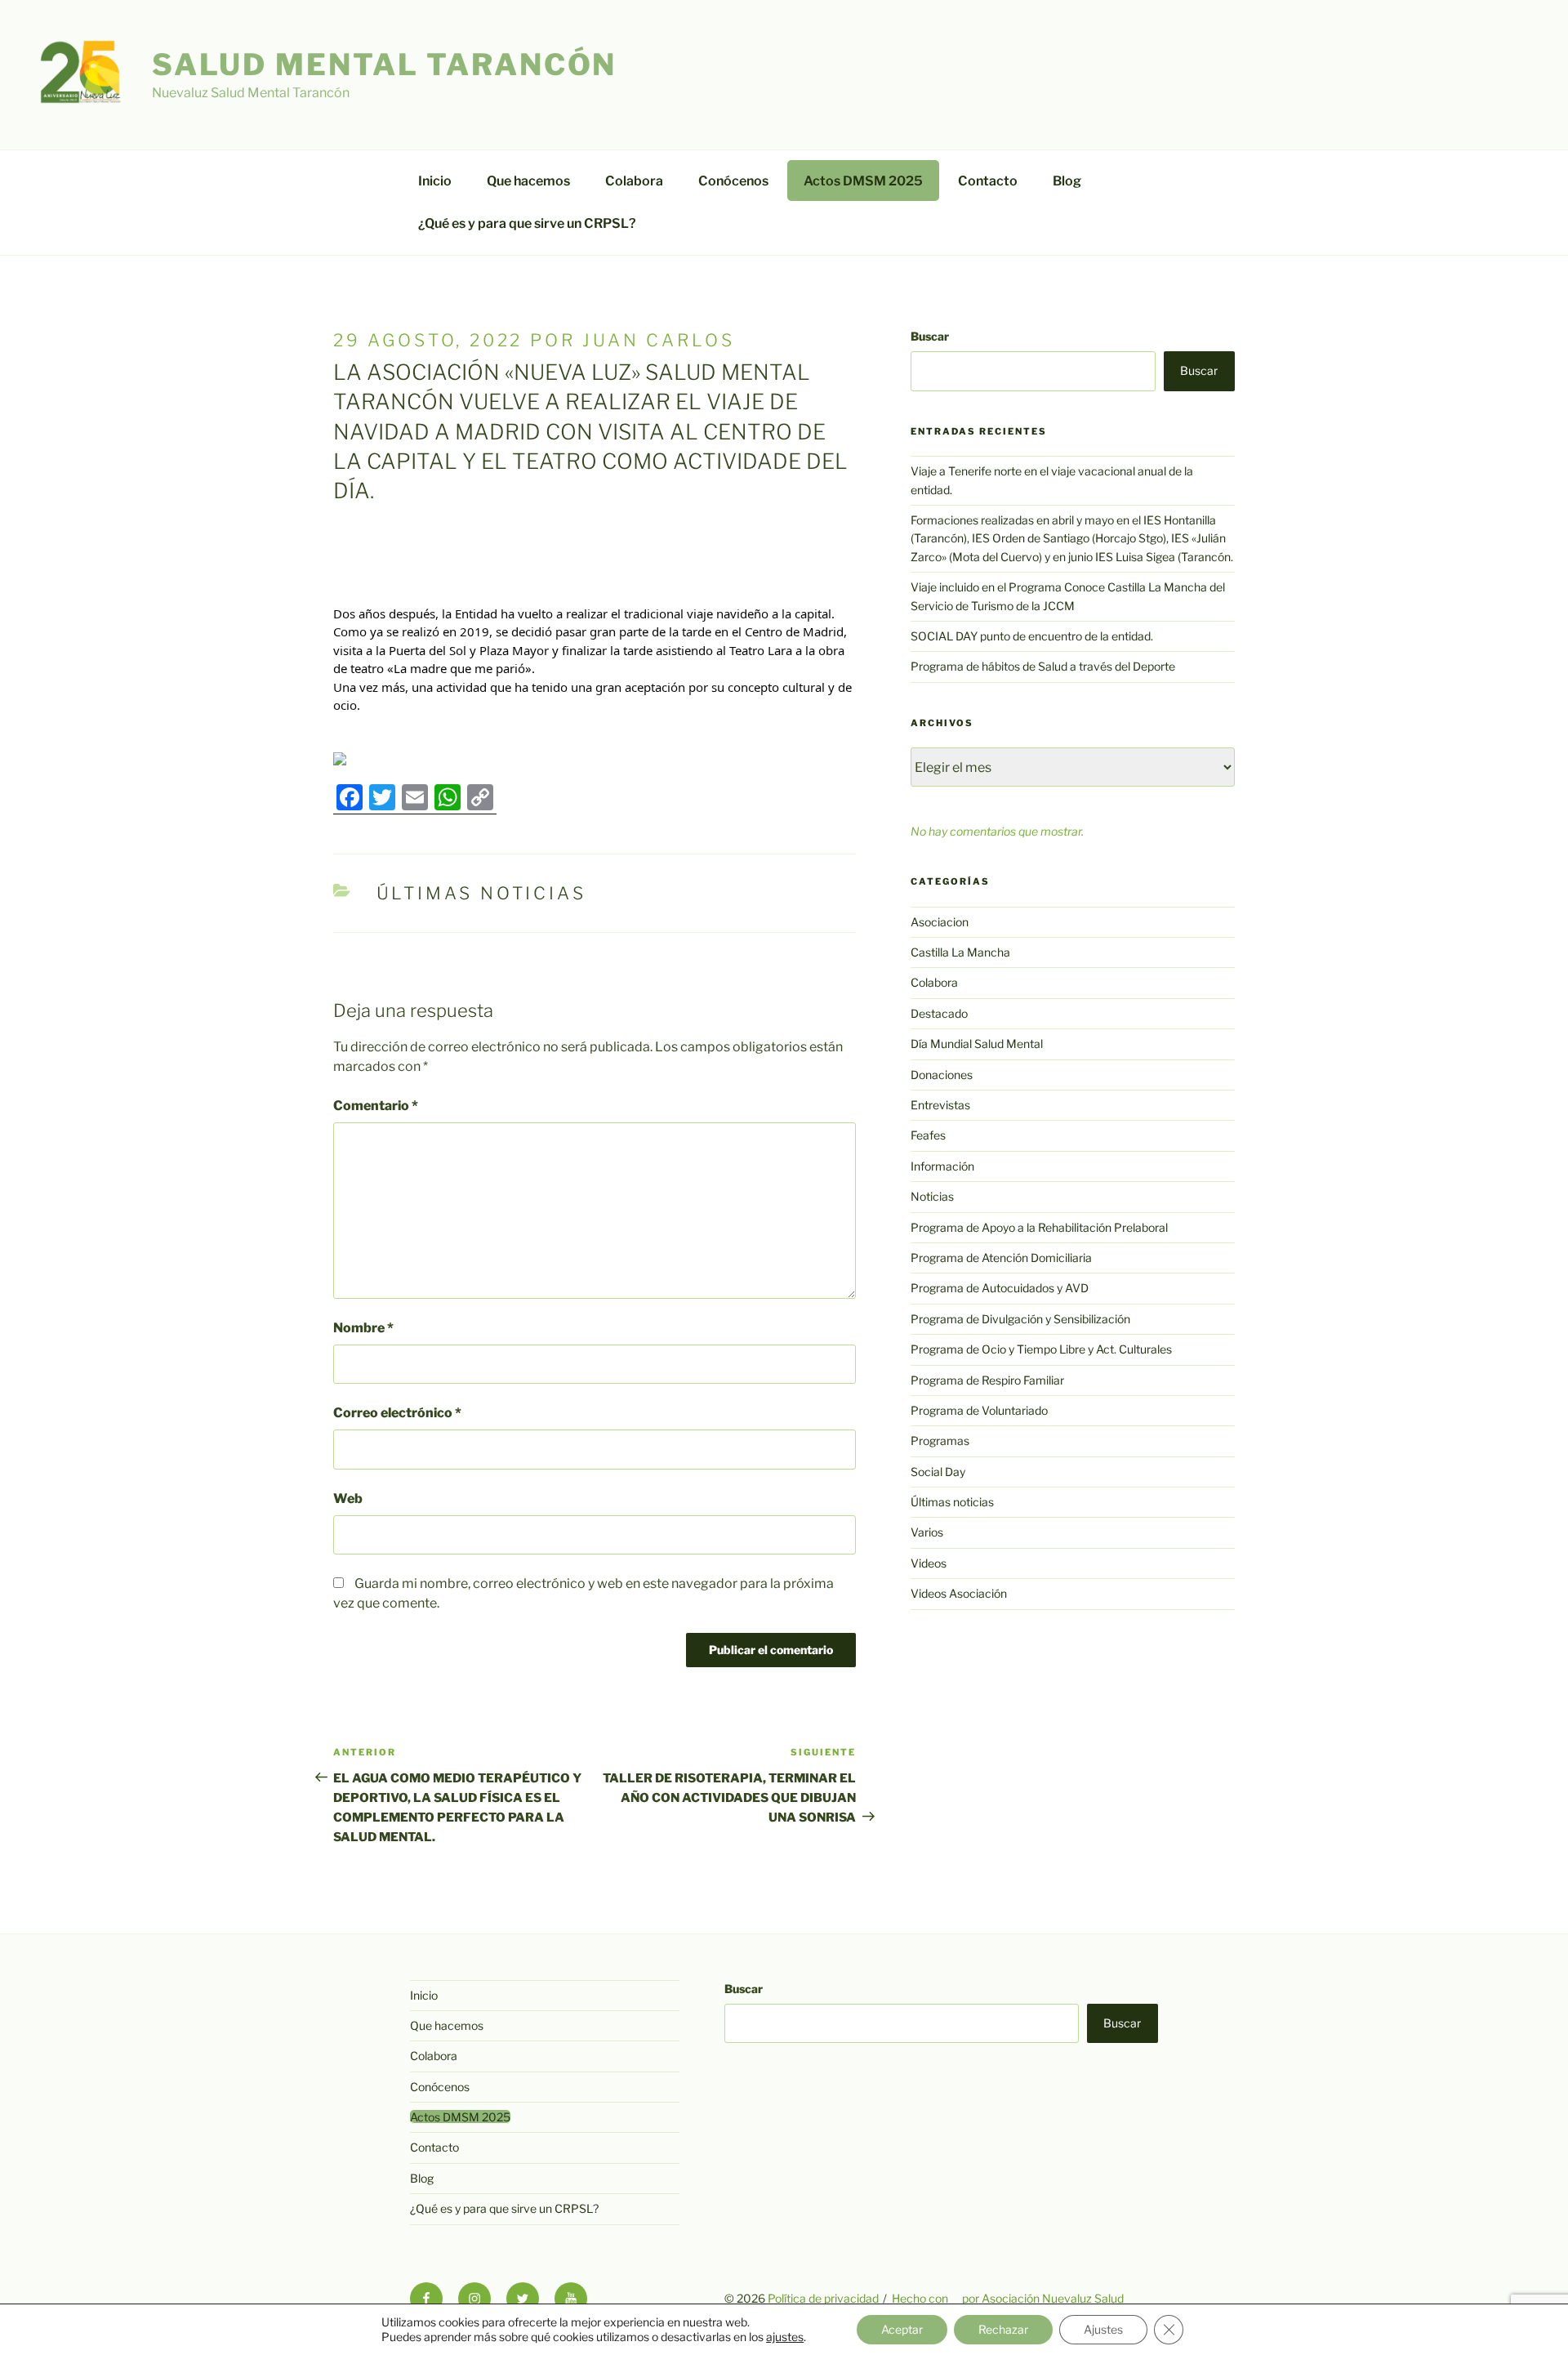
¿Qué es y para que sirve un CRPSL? (527, 223)
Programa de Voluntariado (979, 1410)
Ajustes (1103, 2329)
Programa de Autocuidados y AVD (1000, 1288)
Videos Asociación (959, 1593)
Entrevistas (940, 1105)
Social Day (938, 1472)
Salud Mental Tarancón (384, 65)
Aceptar (902, 2329)
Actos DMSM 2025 (863, 181)
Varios (927, 1532)
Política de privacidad (823, 2298)
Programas (940, 1441)
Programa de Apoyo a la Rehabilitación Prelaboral (1039, 1227)
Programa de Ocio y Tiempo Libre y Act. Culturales (1041, 1349)
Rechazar (1003, 2329)
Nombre (363, 1328)
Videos (929, 1563)
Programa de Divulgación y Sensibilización (1020, 1319)
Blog (1067, 181)
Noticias (932, 1196)
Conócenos (733, 181)
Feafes (928, 1135)
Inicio (435, 181)
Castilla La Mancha (960, 952)
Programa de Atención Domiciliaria (1001, 1258)
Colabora (634, 181)
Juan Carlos (658, 340)
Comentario (376, 1106)
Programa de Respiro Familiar (987, 1380)
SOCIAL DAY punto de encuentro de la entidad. (1032, 636)
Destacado (939, 1013)
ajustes (785, 2337)
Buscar (930, 336)
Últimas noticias (481, 893)
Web (348, 1499)
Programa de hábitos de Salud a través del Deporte (1043, 666)
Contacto (988, 181)
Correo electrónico (397, 1413)
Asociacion (940, 922)
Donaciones (942, 1075)
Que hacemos (528, 181)
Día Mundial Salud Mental (977, 1044)
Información (942, 1166)
